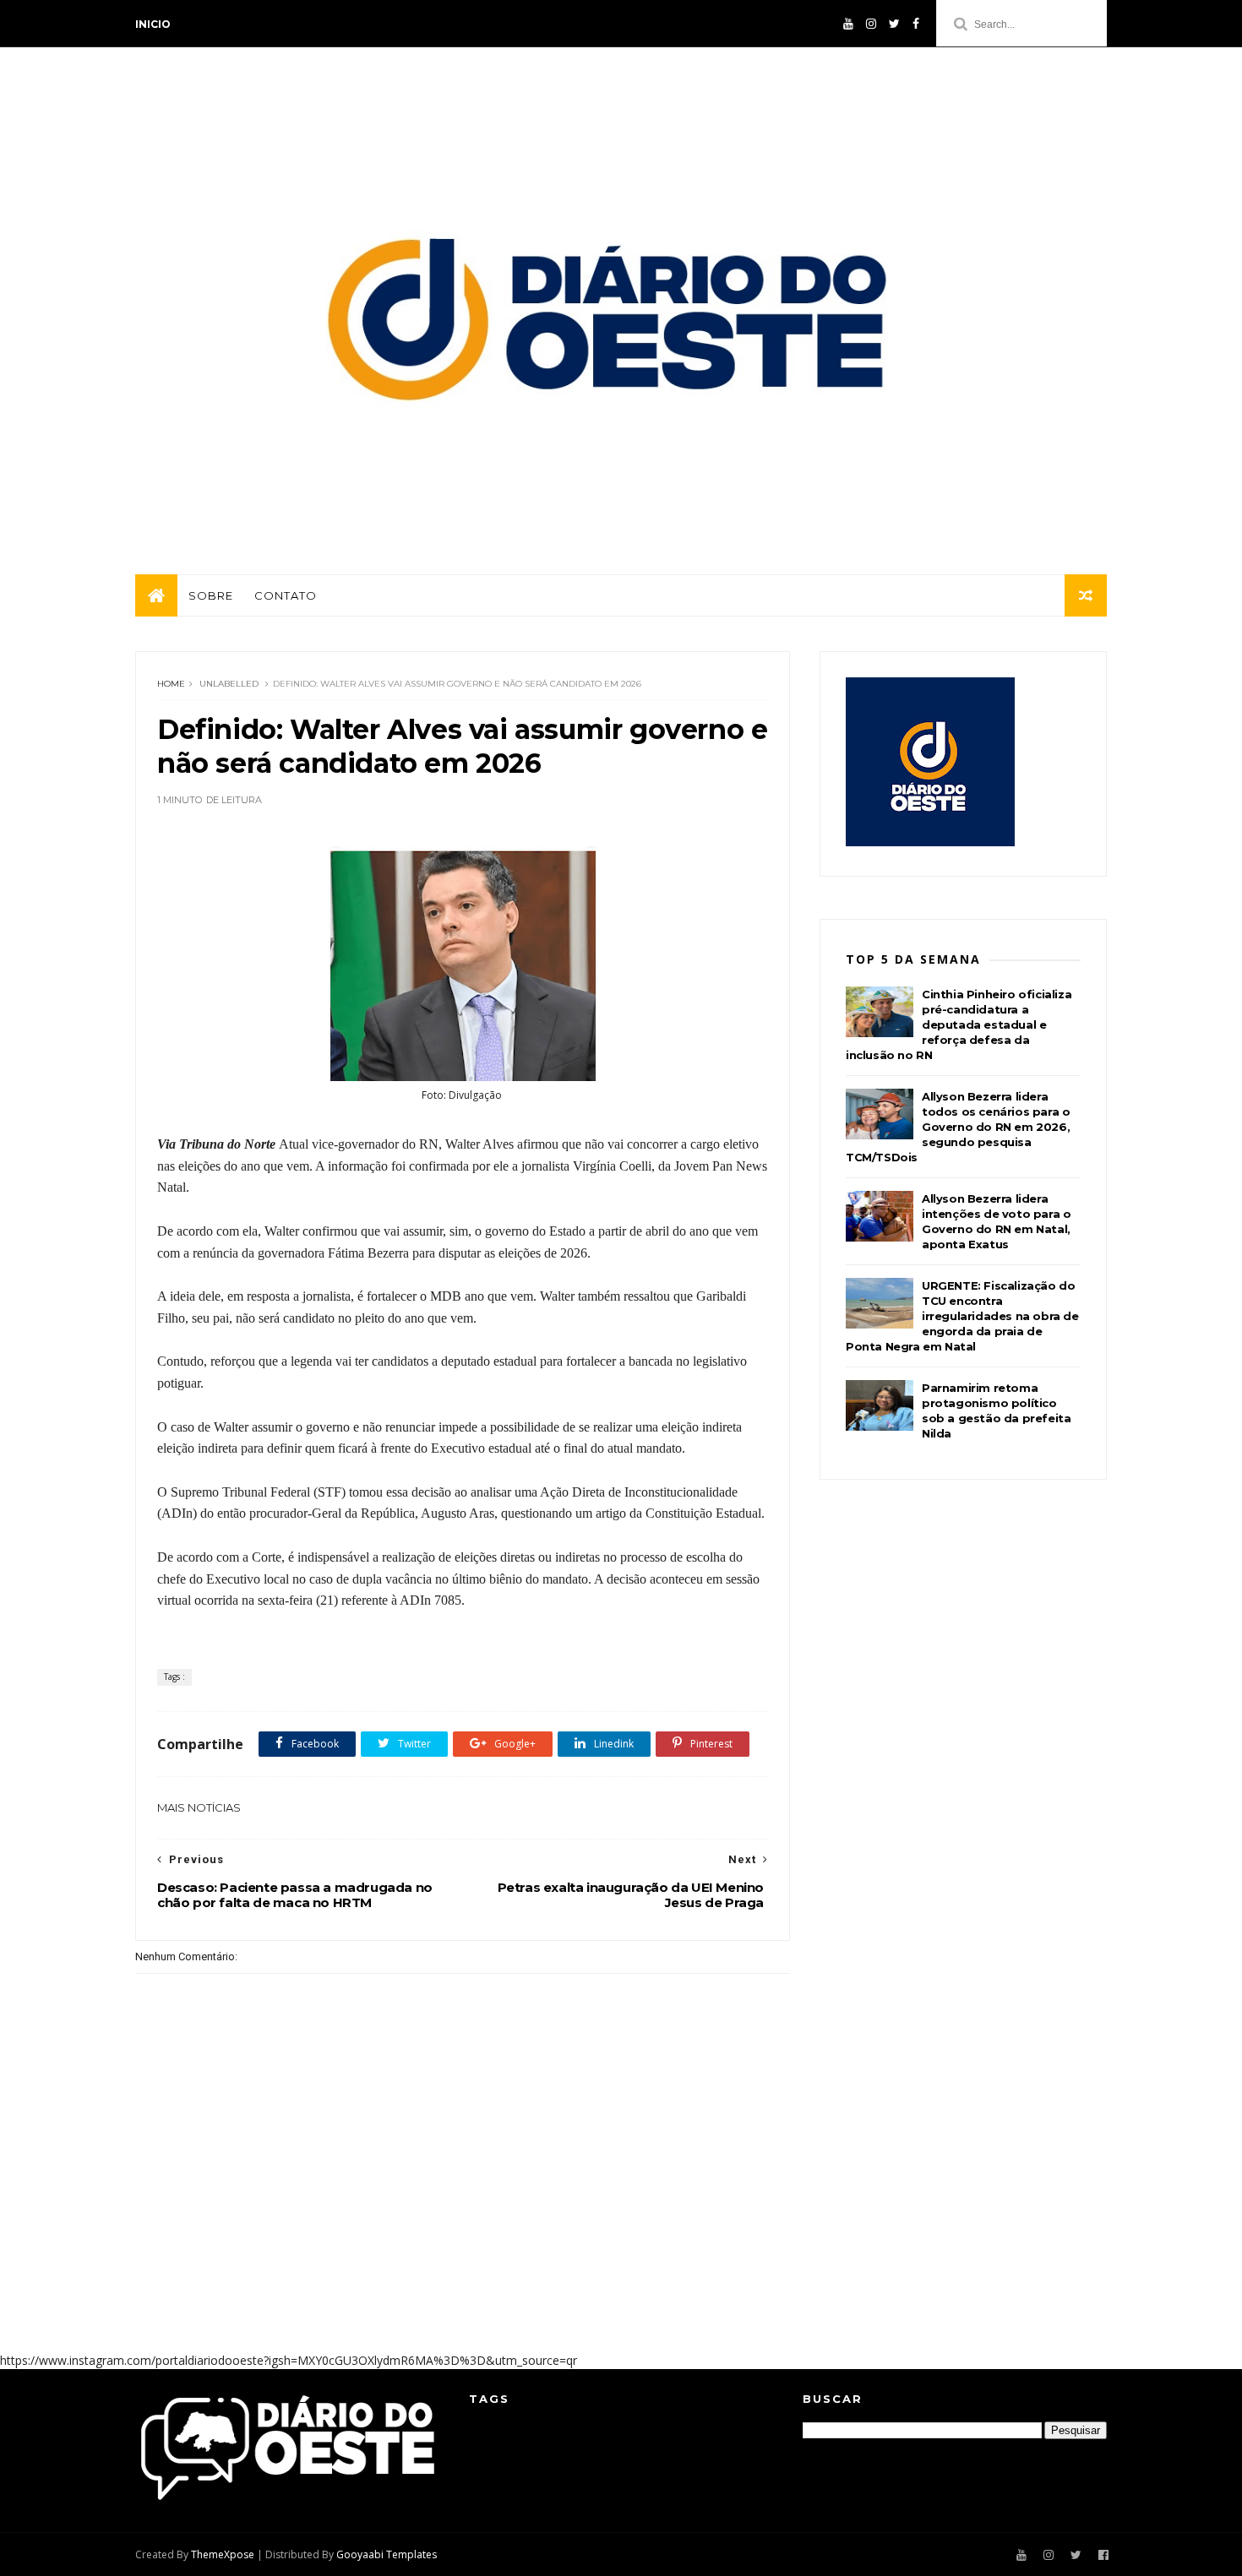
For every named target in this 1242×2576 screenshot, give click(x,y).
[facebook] (916, 24)
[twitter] (894, 24)
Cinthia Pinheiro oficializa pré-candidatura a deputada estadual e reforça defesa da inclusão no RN (959, 1024)
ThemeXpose (223, 2554)
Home (171, 684)
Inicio (153, 24)
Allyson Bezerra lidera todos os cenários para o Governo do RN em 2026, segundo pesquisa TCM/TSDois (958, 1127)
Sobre (211, 595)
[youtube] (848, 24)
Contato (286, 595)
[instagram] (871, 24)
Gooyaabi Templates (387, 2554)
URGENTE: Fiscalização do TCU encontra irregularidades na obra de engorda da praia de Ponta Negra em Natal (962, 1316)
